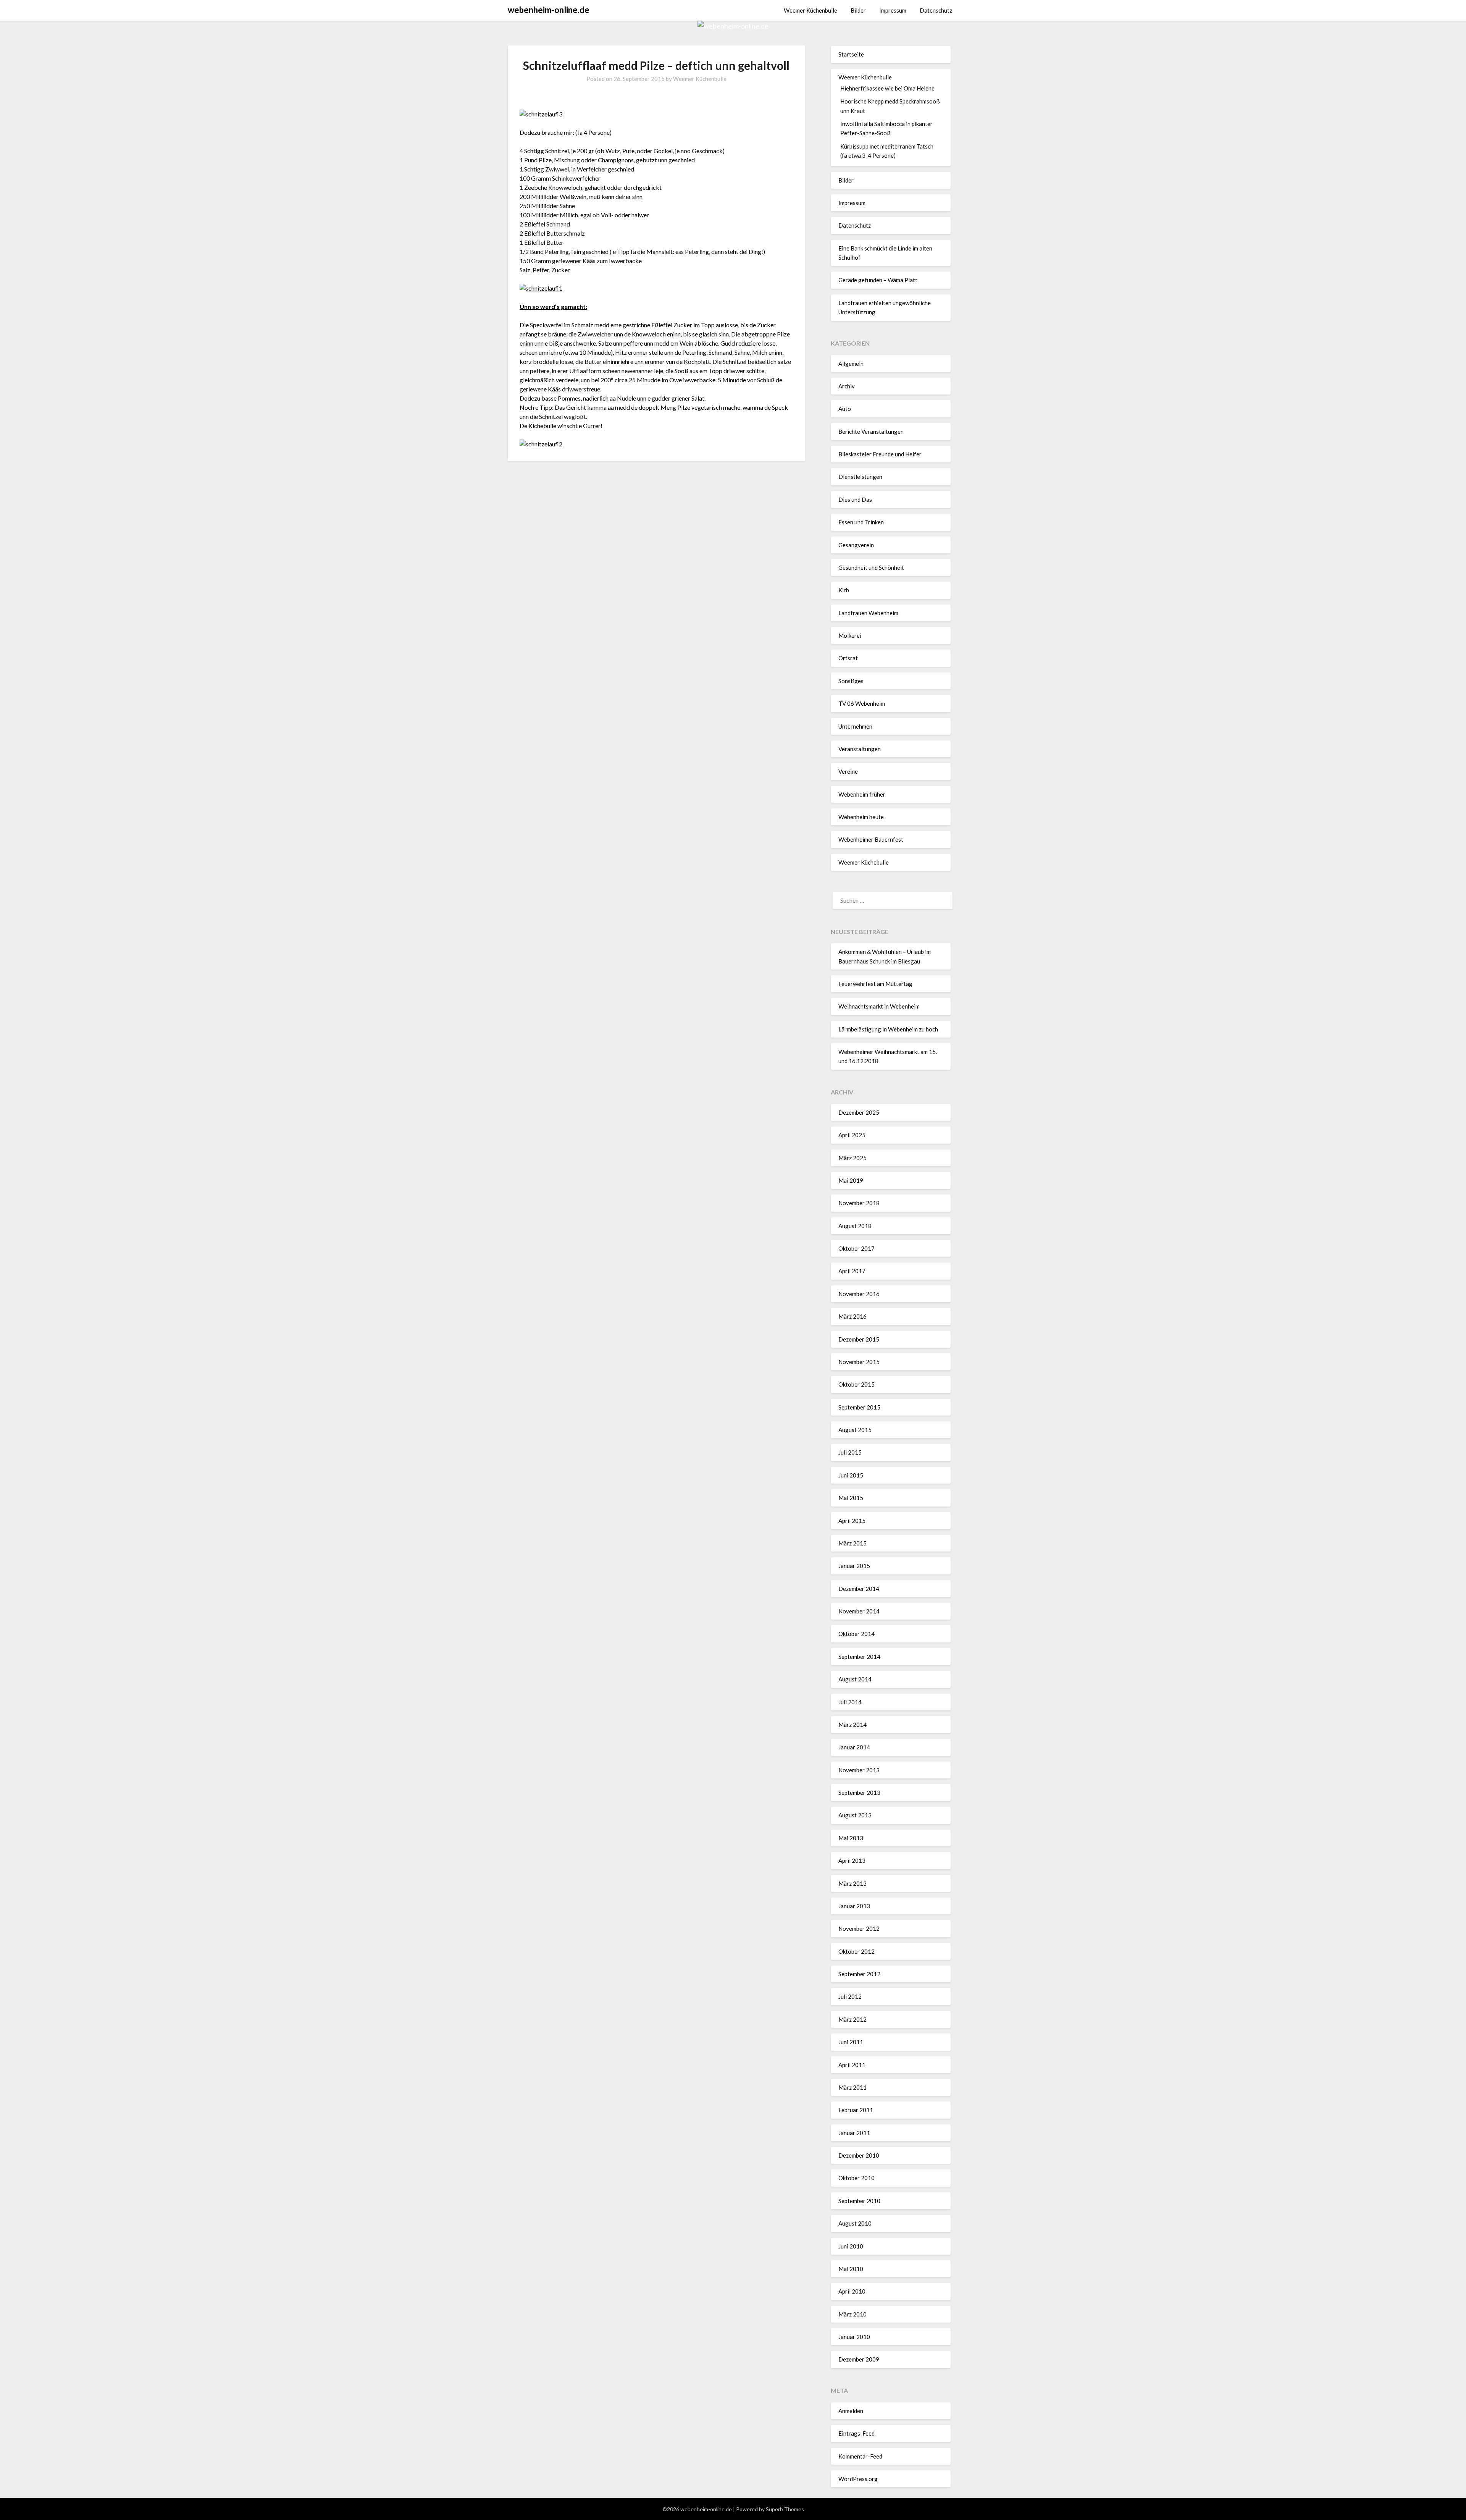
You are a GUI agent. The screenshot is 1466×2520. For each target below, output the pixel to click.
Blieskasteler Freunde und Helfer (880, 454)
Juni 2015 (851, 1475)
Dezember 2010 (859, 2155)
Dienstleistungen (860, 477)
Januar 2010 (854, 2337)
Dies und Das (855, 499)
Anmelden (851, 2411)
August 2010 (855, 2223)
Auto (845, 409)
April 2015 (852, 1521)
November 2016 (859, 1294)
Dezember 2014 (859, 1589)
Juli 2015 (850, 1452)
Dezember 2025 (859, 1112)
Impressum (893, 10)
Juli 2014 (850, 1702)
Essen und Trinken (861, 522)
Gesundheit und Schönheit (871, 567)
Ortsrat (848, 658)
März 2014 (852, 1725)
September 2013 (859, 1793)
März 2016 (852, 1316)
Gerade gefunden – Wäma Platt (878, 280)
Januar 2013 (854, 1906)
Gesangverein (856, 545)
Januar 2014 (854, 1747)
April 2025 (852, 1135)
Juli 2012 (850, 1996)
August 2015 (855, 1430)
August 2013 (855, 1815)
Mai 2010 (851, 2269)
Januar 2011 (854, 2133)
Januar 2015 (854, 1566)
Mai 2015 (851, 1498)
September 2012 (859, 1974)
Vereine (848, 771)
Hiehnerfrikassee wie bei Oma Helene (887, 88)
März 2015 (852, 1543)
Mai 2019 (851, 1180)
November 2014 (859, 1611)
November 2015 (859, 1362)
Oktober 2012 (857, 1951)
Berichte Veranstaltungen (871, 432)
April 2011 (852, 2065)
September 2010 (859, 2201)
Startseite (851, 54)
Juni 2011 (851, 2042)
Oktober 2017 (857, 1248)
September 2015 (859, 1407)
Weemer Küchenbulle (810, 10)
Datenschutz (936, 10)
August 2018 (855, 1226)
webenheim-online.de (549, 10)
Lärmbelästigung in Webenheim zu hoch (888, 1029)
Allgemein (851, 364)
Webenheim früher (862, 794)
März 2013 (852, 1883)
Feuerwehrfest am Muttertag (875, 984)
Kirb (844, 590)
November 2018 (859, 1203)
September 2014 (859, 1657)
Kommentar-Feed (860, 2456)
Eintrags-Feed (857, 2433)
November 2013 (859, 1770)
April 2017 (852, 1271)
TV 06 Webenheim (862, 703)
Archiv (847, 386)
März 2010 (852, 2314)
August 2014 (855, 1679)
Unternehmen (855, 726)
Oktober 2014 (857, 1634)
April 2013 (852, 1861)
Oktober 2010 (857, 2178)
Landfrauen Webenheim (868, 613)
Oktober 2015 (857, 1384)
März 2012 (852, 2019)
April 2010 (852, 2291)
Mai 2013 (851, 1838)
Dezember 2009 (859, 2359)
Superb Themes (785, 2509)
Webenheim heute (861, 817)
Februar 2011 (856, 2110)
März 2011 (852, 2087)
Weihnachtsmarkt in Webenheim (879, 1006)
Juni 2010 (851, 2246)
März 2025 (852, 1158)
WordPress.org (858, 2479)
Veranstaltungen (860, 749)
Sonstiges (851, 681)
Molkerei (850, 635)
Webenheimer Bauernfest (871, 839)
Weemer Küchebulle (864, 862)
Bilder (858, 10)
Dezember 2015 (859, 1339)
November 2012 (859, 1928)
